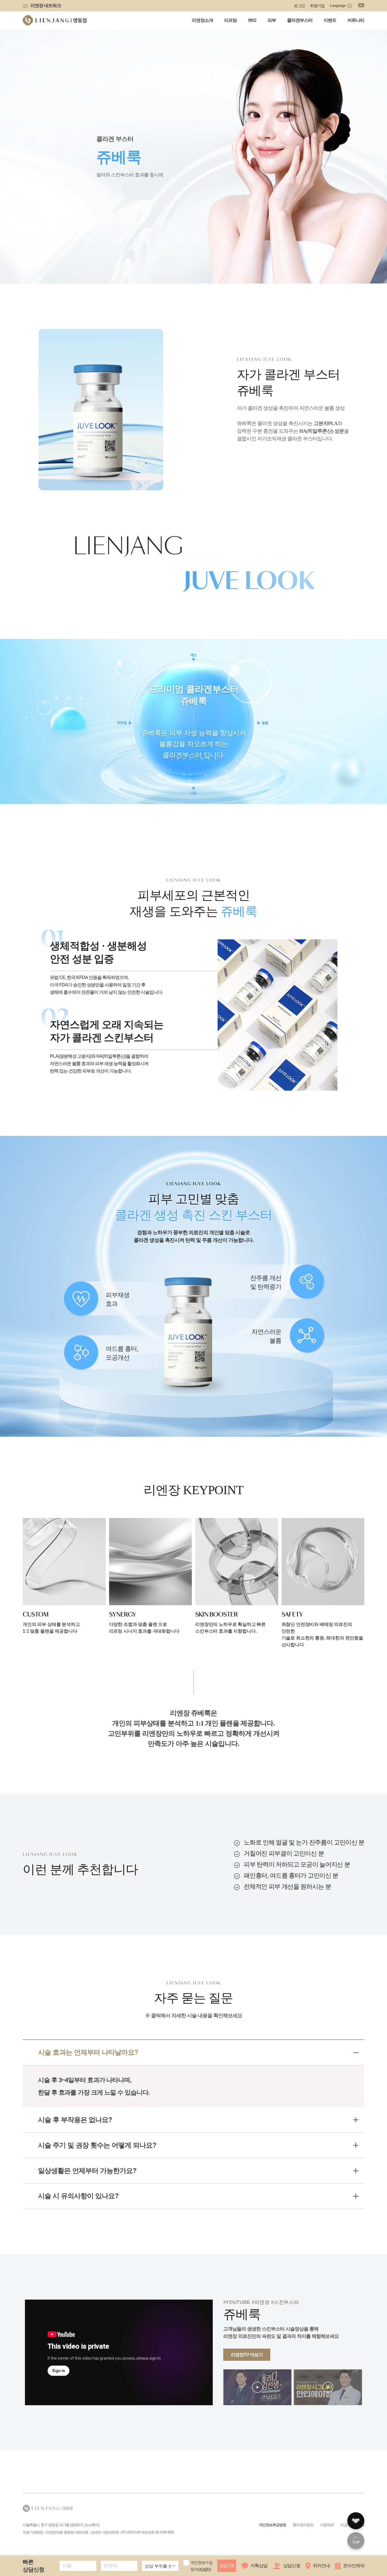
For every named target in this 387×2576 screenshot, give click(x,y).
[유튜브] (361, 5)
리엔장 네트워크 (46, 6)
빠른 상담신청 (33, 2566)
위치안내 (321, 2566)
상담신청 (227, 2566)
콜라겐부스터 (300, 20)
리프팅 (230, 20)
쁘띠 (252, 20)
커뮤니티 (356, 20)
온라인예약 (354, 2566)
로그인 (299, 6)
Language (338, 5)
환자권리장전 (303, 2525)
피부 (272, 20)
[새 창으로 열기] (257, 2387)
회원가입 (317, 6)
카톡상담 (259, 2566)
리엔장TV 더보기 (247, 2355)
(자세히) (204, 2569)
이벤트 (330, 20)
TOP (356, 2542)
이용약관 (327, 2525)
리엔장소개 (202, 20)
